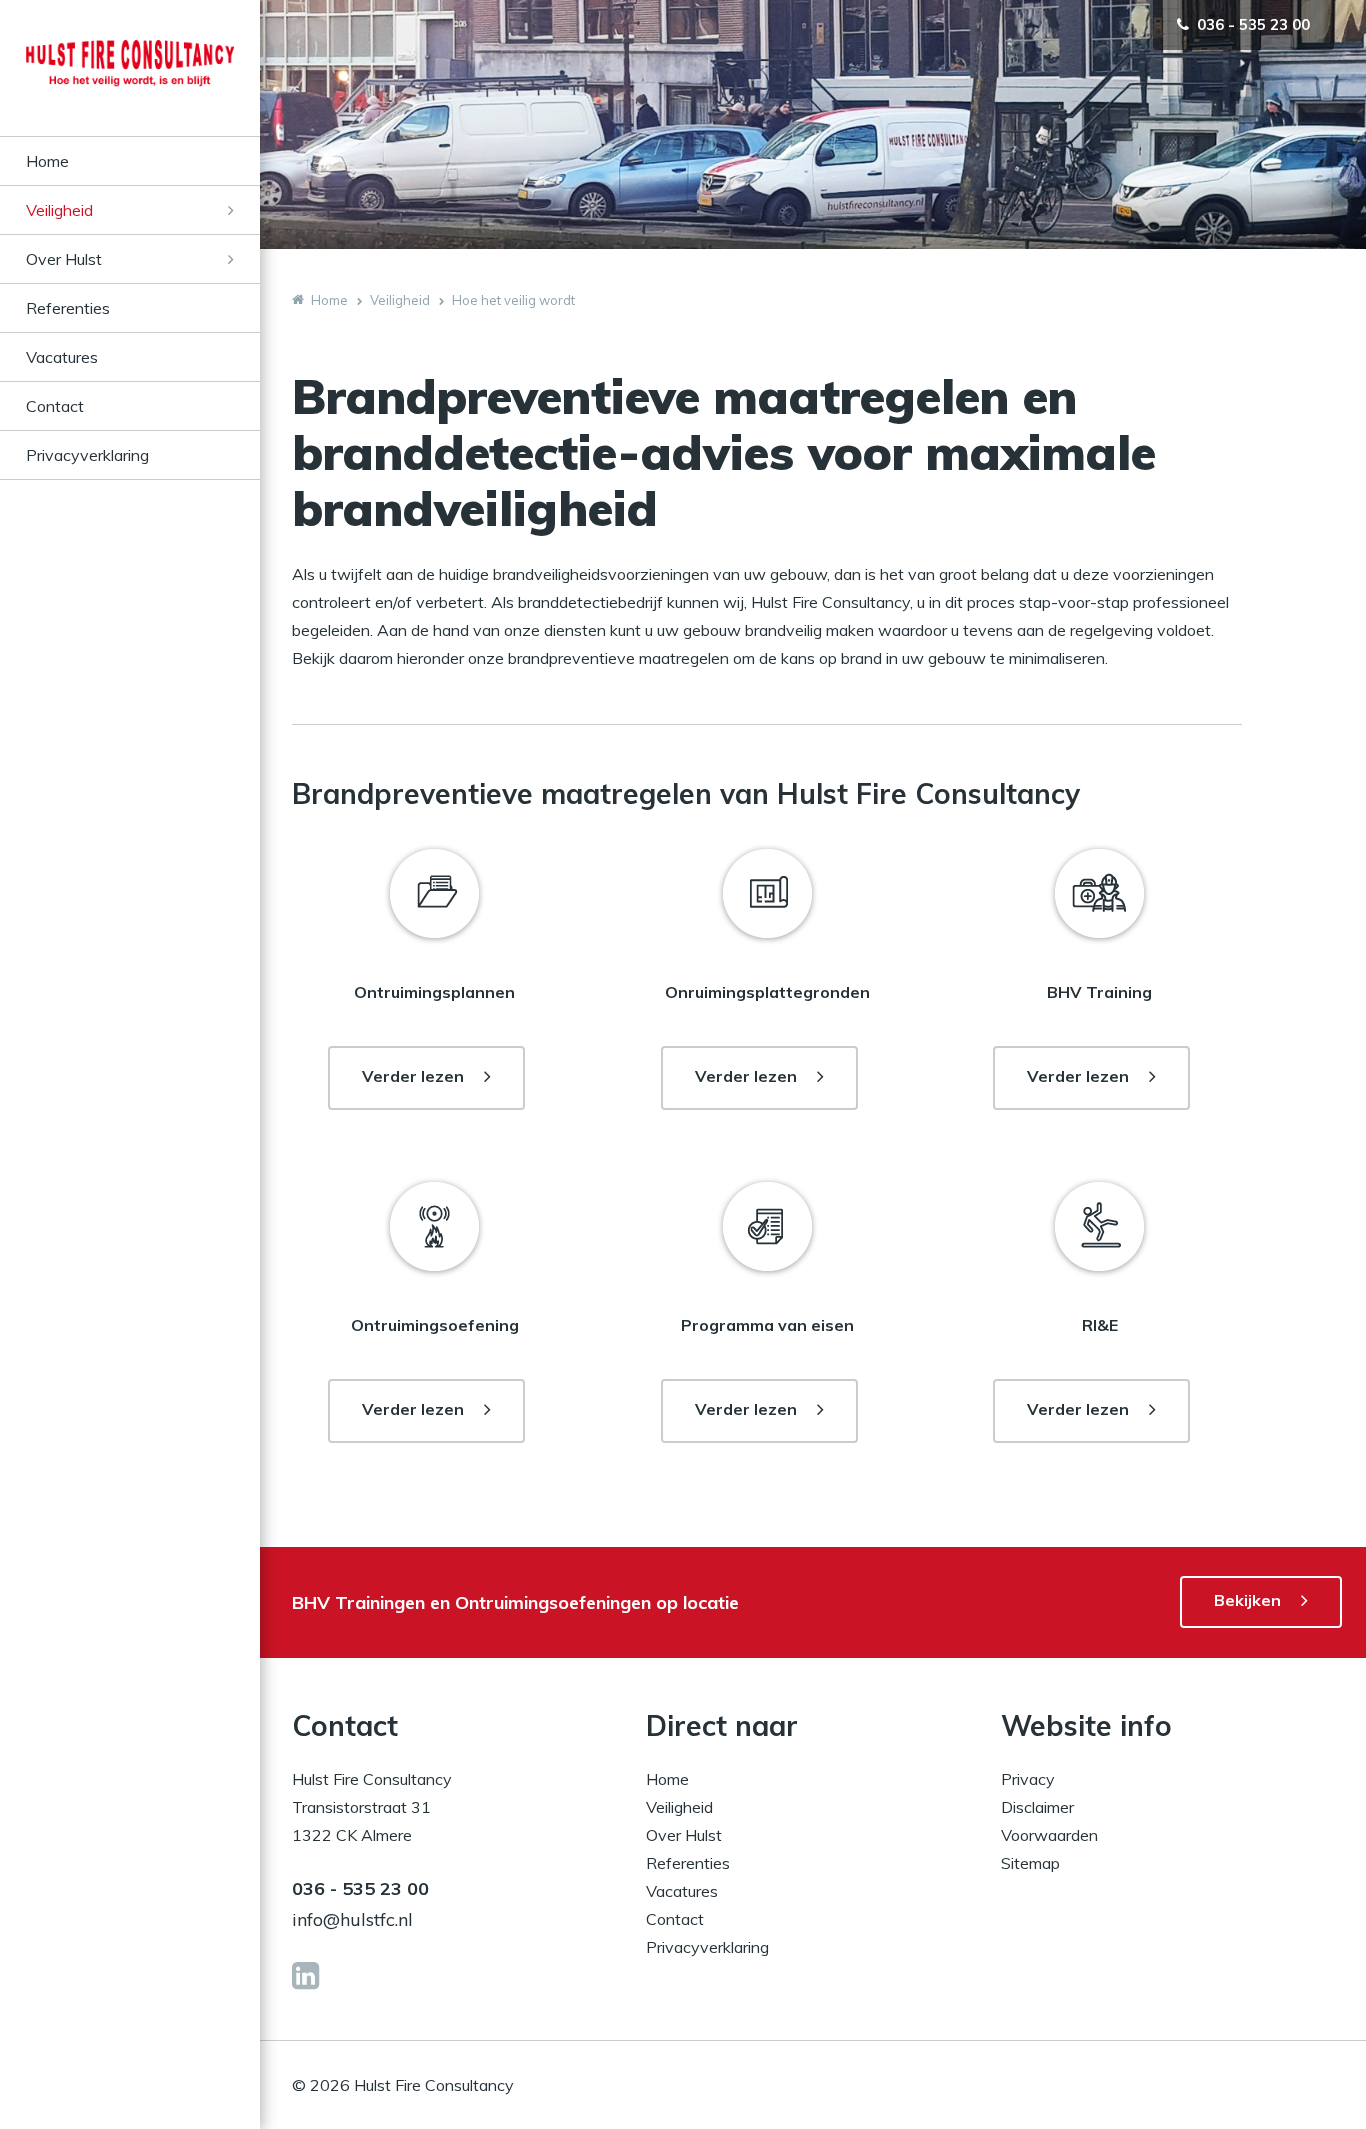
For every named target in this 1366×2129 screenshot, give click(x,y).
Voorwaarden (1049, 1835)
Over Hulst (64, 259)
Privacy (1028, 1779)
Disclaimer (1037, 1807)
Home (47, 161)
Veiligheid (59, 210)
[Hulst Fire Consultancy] (130, 88)
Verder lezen (413, 1076)
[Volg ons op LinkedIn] (305, 1976)
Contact (55, 406)
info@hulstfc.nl (352, 1919)
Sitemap (1030, 1863)
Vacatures (62, 357)
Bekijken (1247, 1600)
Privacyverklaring (87, 455)
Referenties (68, 308)
